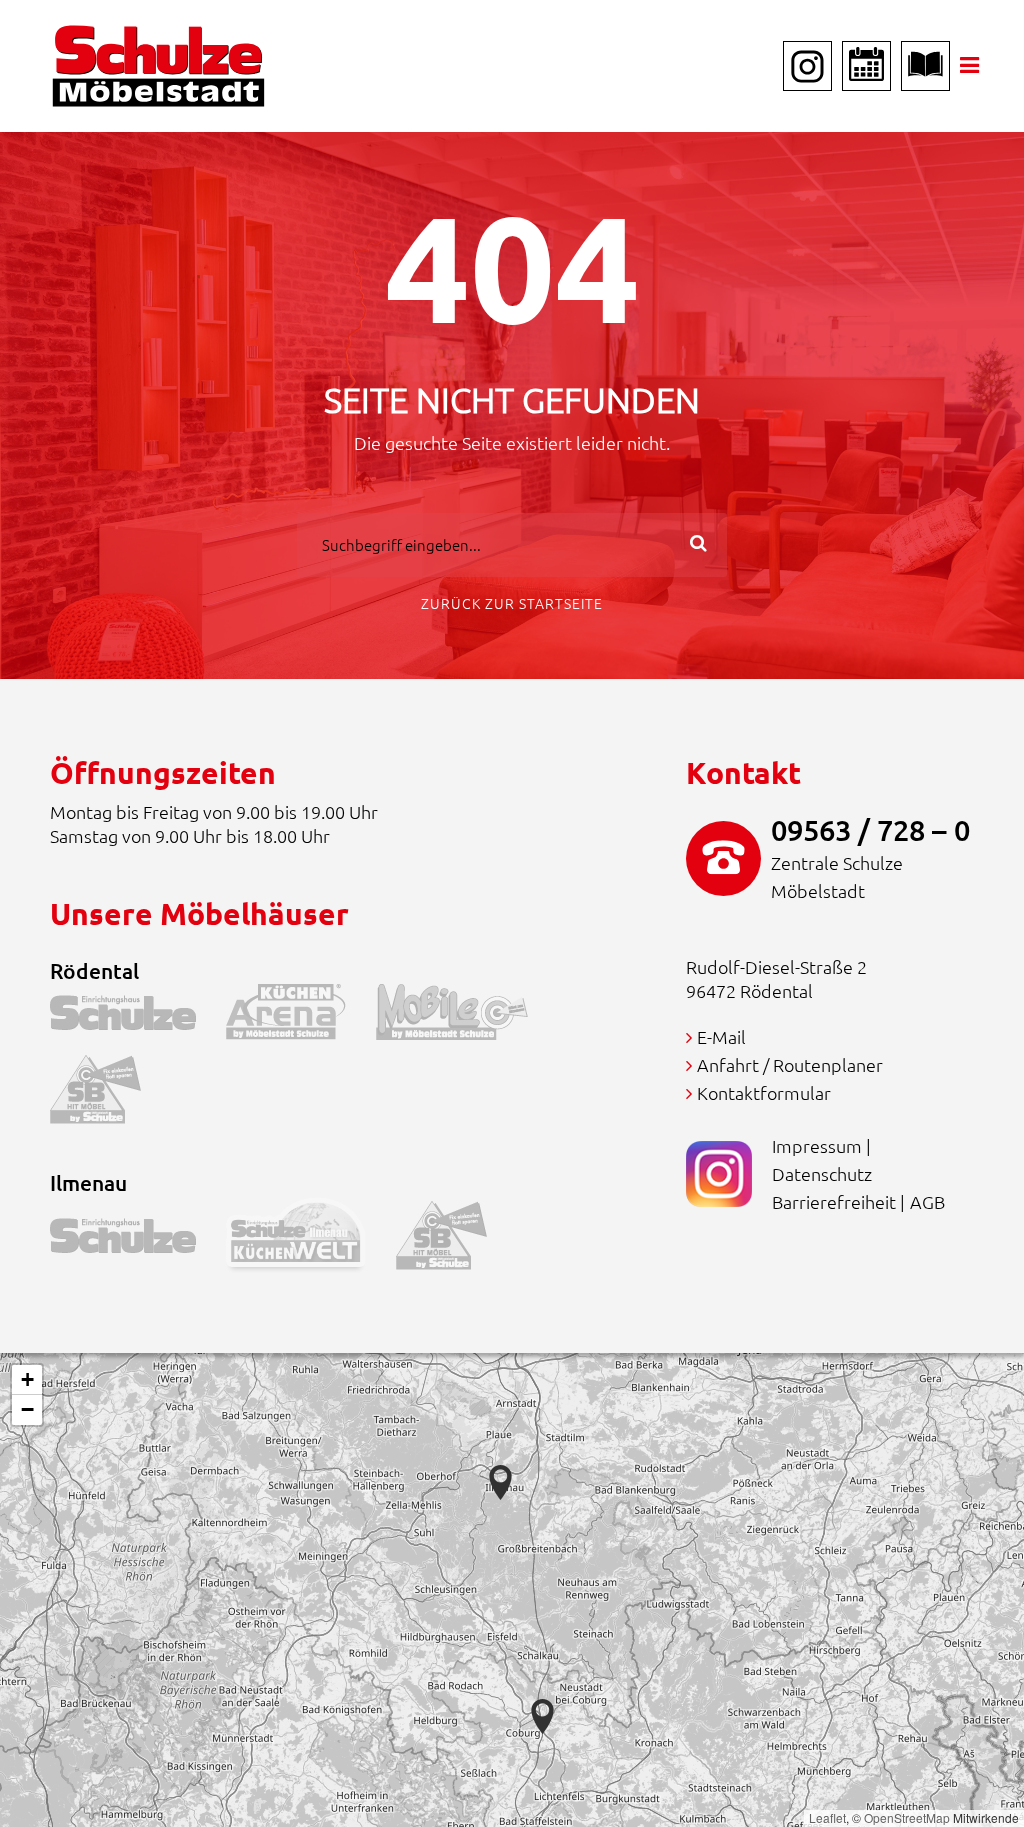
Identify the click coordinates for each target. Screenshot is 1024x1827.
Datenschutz (822, 1173)
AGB (927, 1201)
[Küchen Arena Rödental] (301, 1016)
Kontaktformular (764, 1092)
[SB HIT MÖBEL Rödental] (110, 1094)
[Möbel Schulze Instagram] (807, 66)
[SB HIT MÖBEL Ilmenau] (456, 1239)
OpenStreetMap (907, 1817)
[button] (542, 1716)
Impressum (817, 1145)
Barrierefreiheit (834, 1201)
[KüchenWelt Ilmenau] (311, 1239)
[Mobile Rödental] (467, 1016)
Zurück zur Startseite (512, 603)
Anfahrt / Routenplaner (790, 1064)
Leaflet (827, 1817)
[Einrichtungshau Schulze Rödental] (138, 1016)
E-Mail (721, 1036)
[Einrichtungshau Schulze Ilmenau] (138, 1239)
